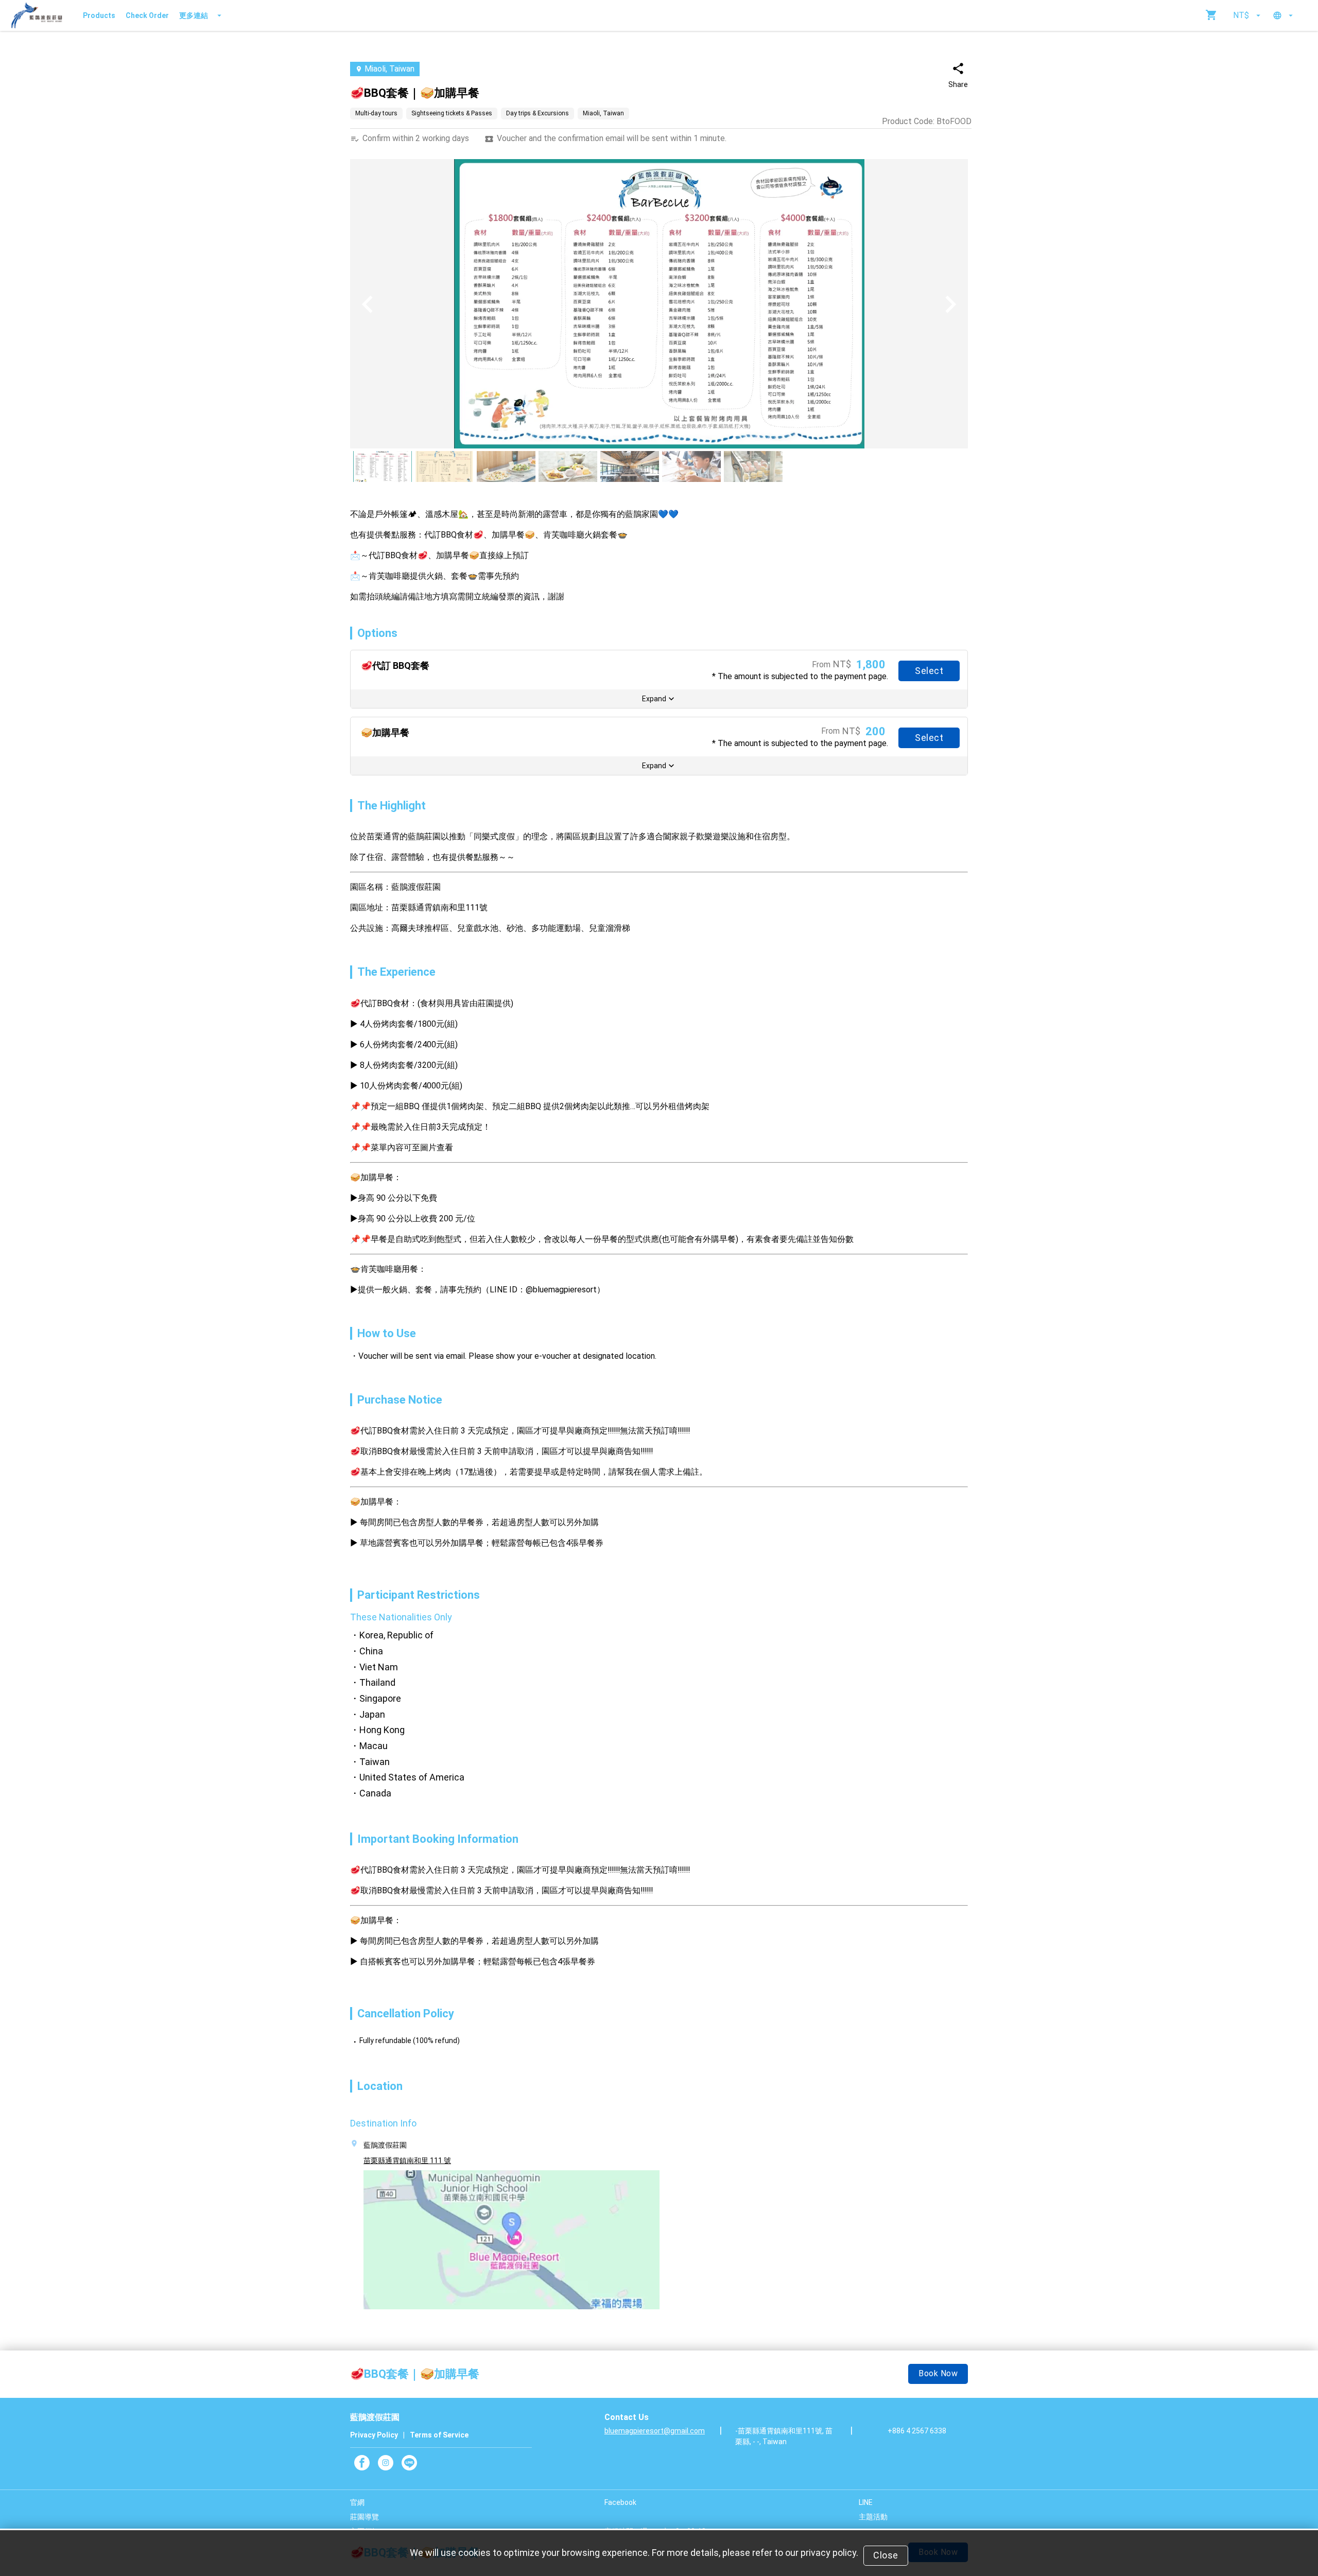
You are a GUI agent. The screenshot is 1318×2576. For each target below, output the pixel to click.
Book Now (938, 2373)
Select (929, 671)
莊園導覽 (365, 2517)
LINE (866, 2502)
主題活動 (873, 2517)
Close (886, 2555)
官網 (357, 2502)
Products (99, 15)
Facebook (620, 2502)
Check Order (147, 15)
